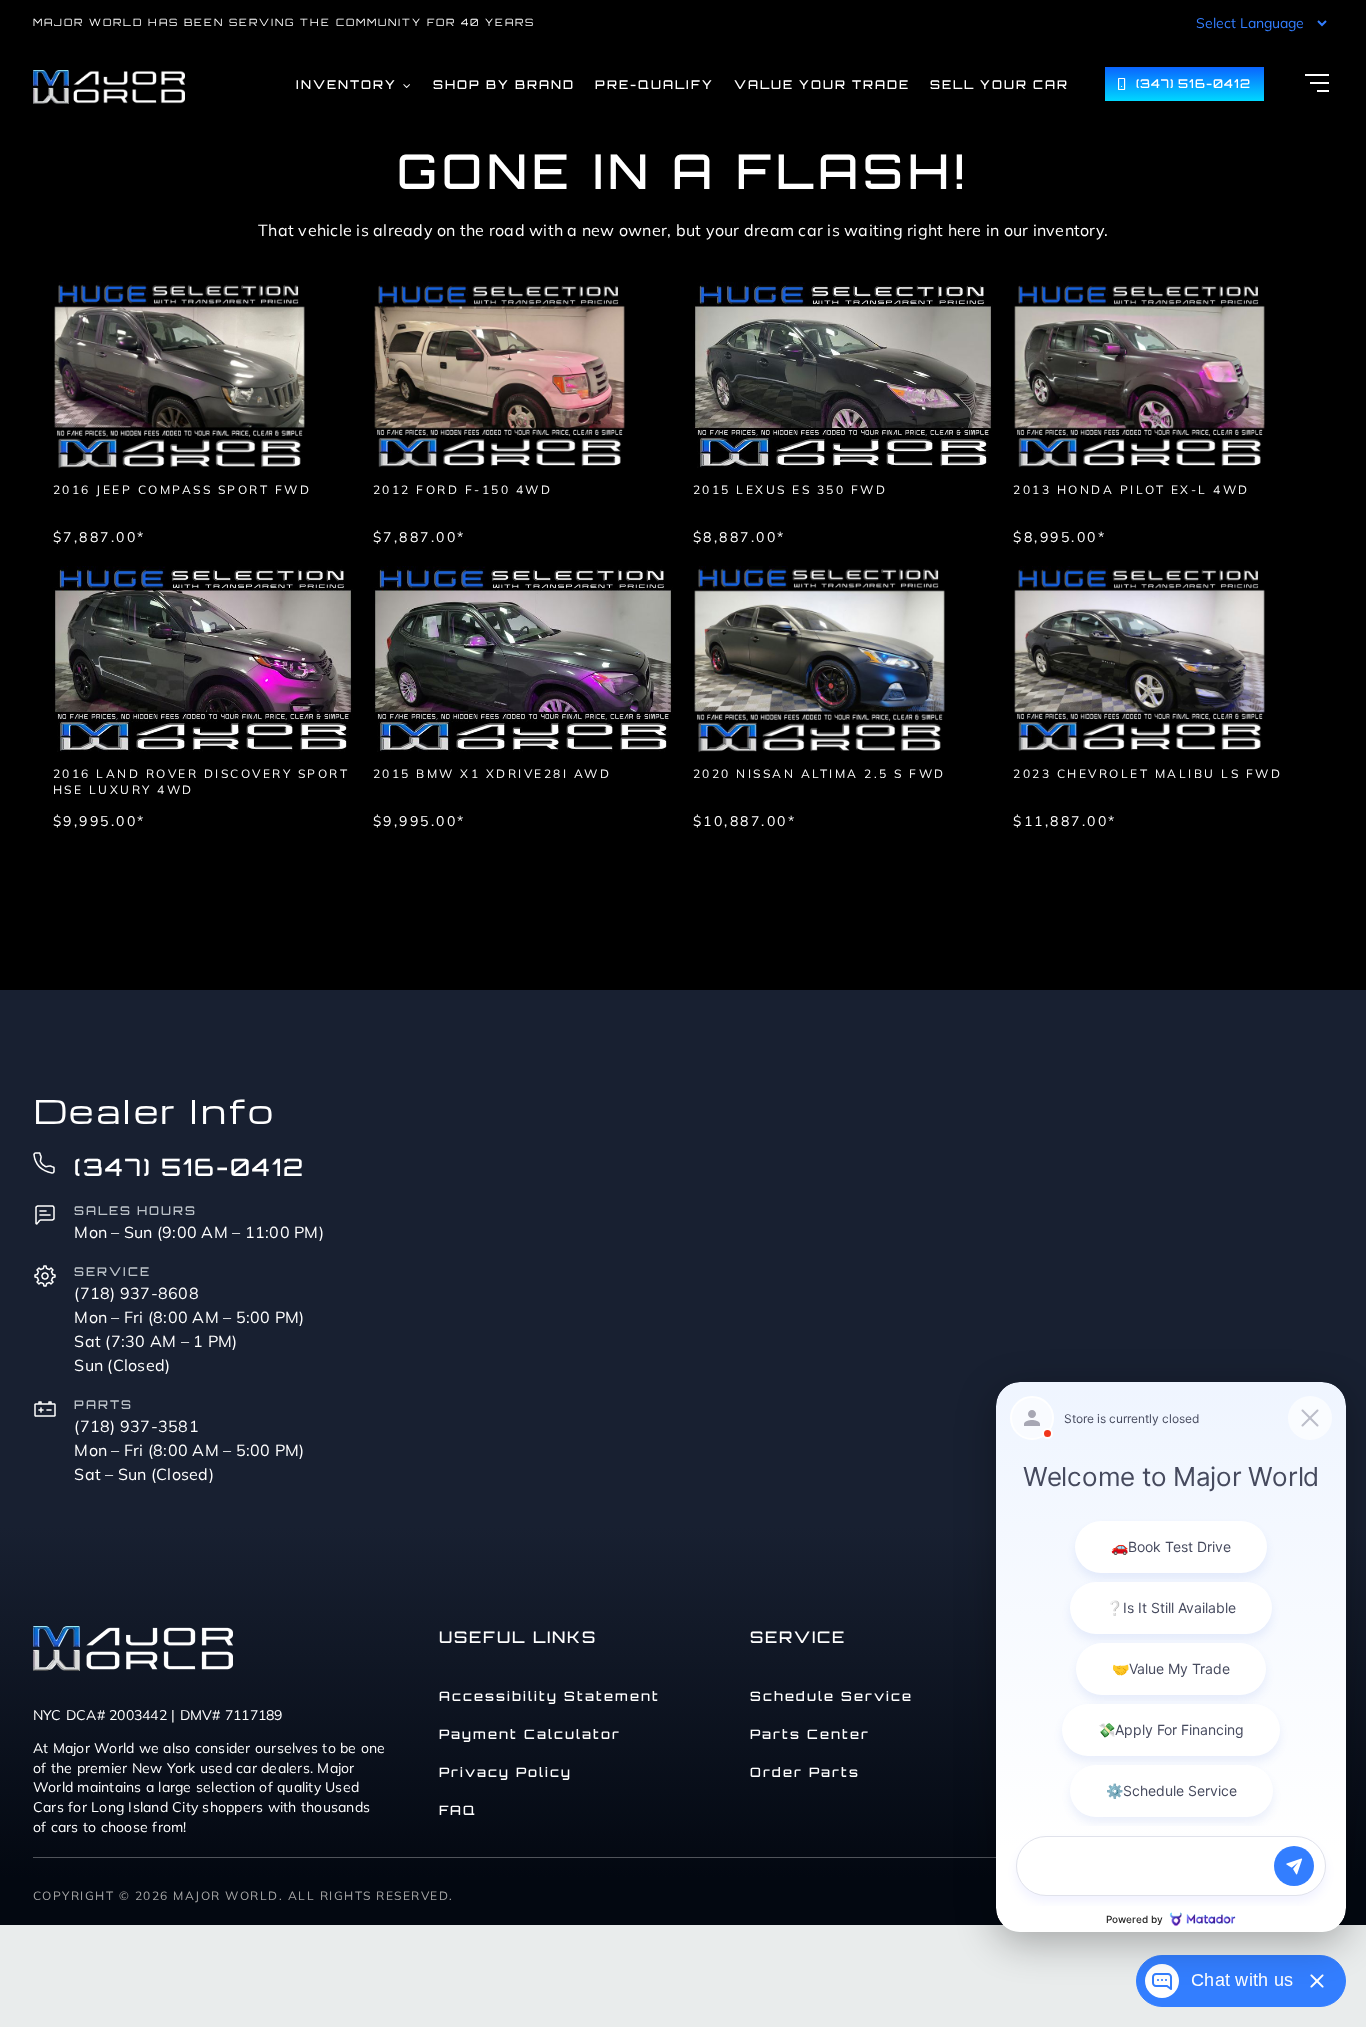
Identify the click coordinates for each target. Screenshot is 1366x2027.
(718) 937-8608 (136, 1293)
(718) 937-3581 (136, 1426)
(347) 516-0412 (189, 1167)
